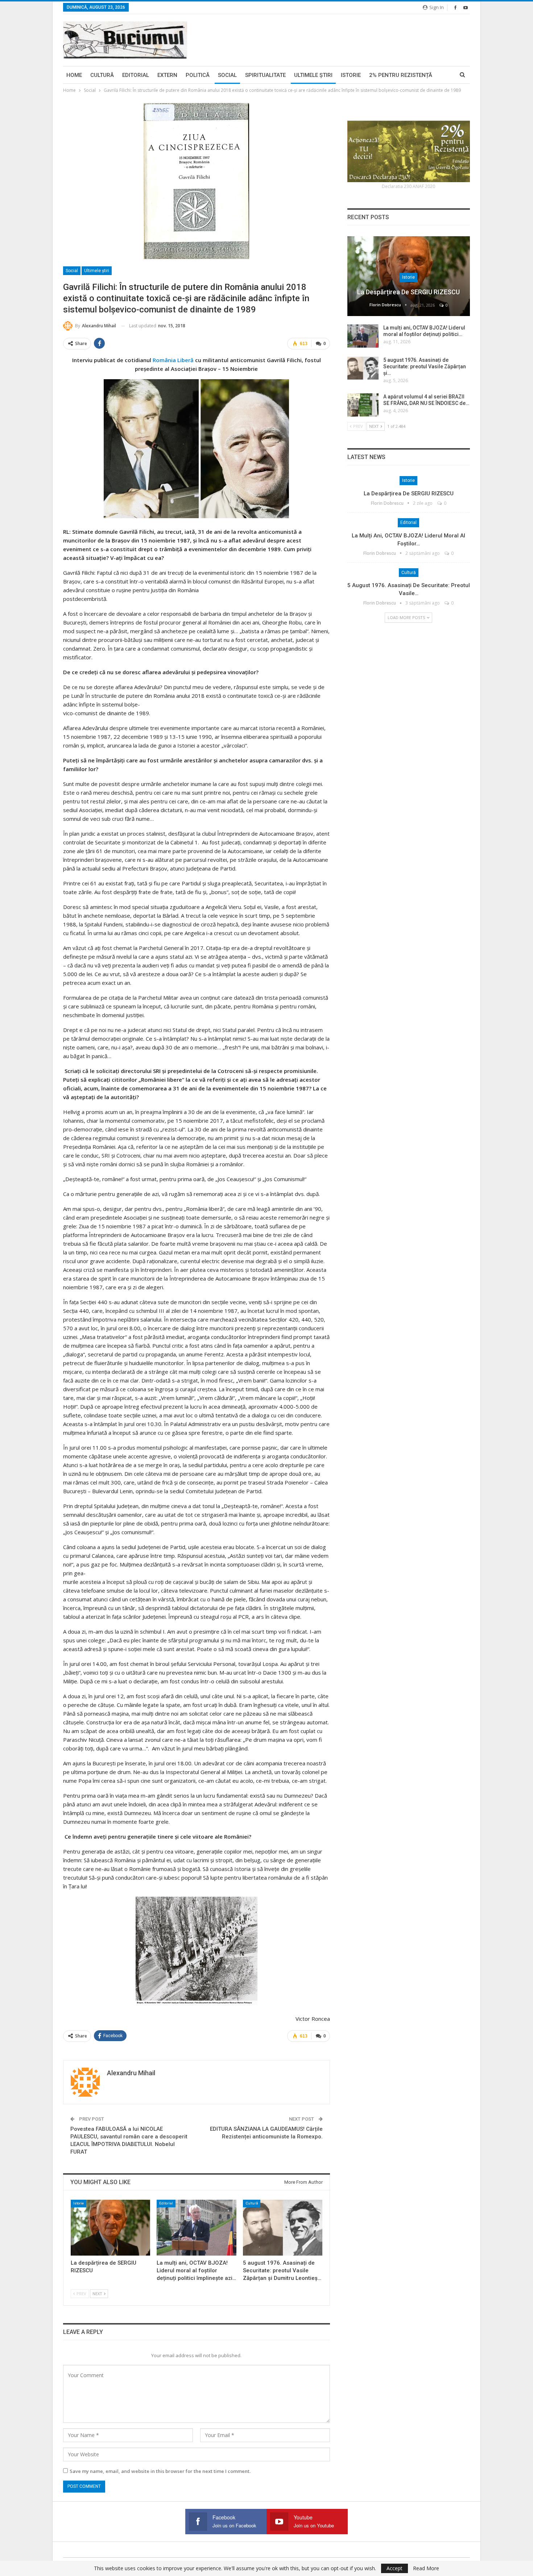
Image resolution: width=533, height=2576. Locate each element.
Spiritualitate (265, 75)
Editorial (136, 75)
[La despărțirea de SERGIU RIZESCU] (110, 2227)
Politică (198, 75)
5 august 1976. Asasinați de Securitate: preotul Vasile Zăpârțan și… (425, 366)
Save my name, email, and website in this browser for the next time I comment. (160, 2471)
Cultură (102, 75)
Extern (167, 75)
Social (227, 75)
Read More (426, 2568)
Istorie (351, 75)
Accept (394, 2568)
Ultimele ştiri (313, 75)
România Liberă (173, 360)
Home (74, 75)
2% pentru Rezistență (401, 75)
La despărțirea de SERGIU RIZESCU (408, 292)
